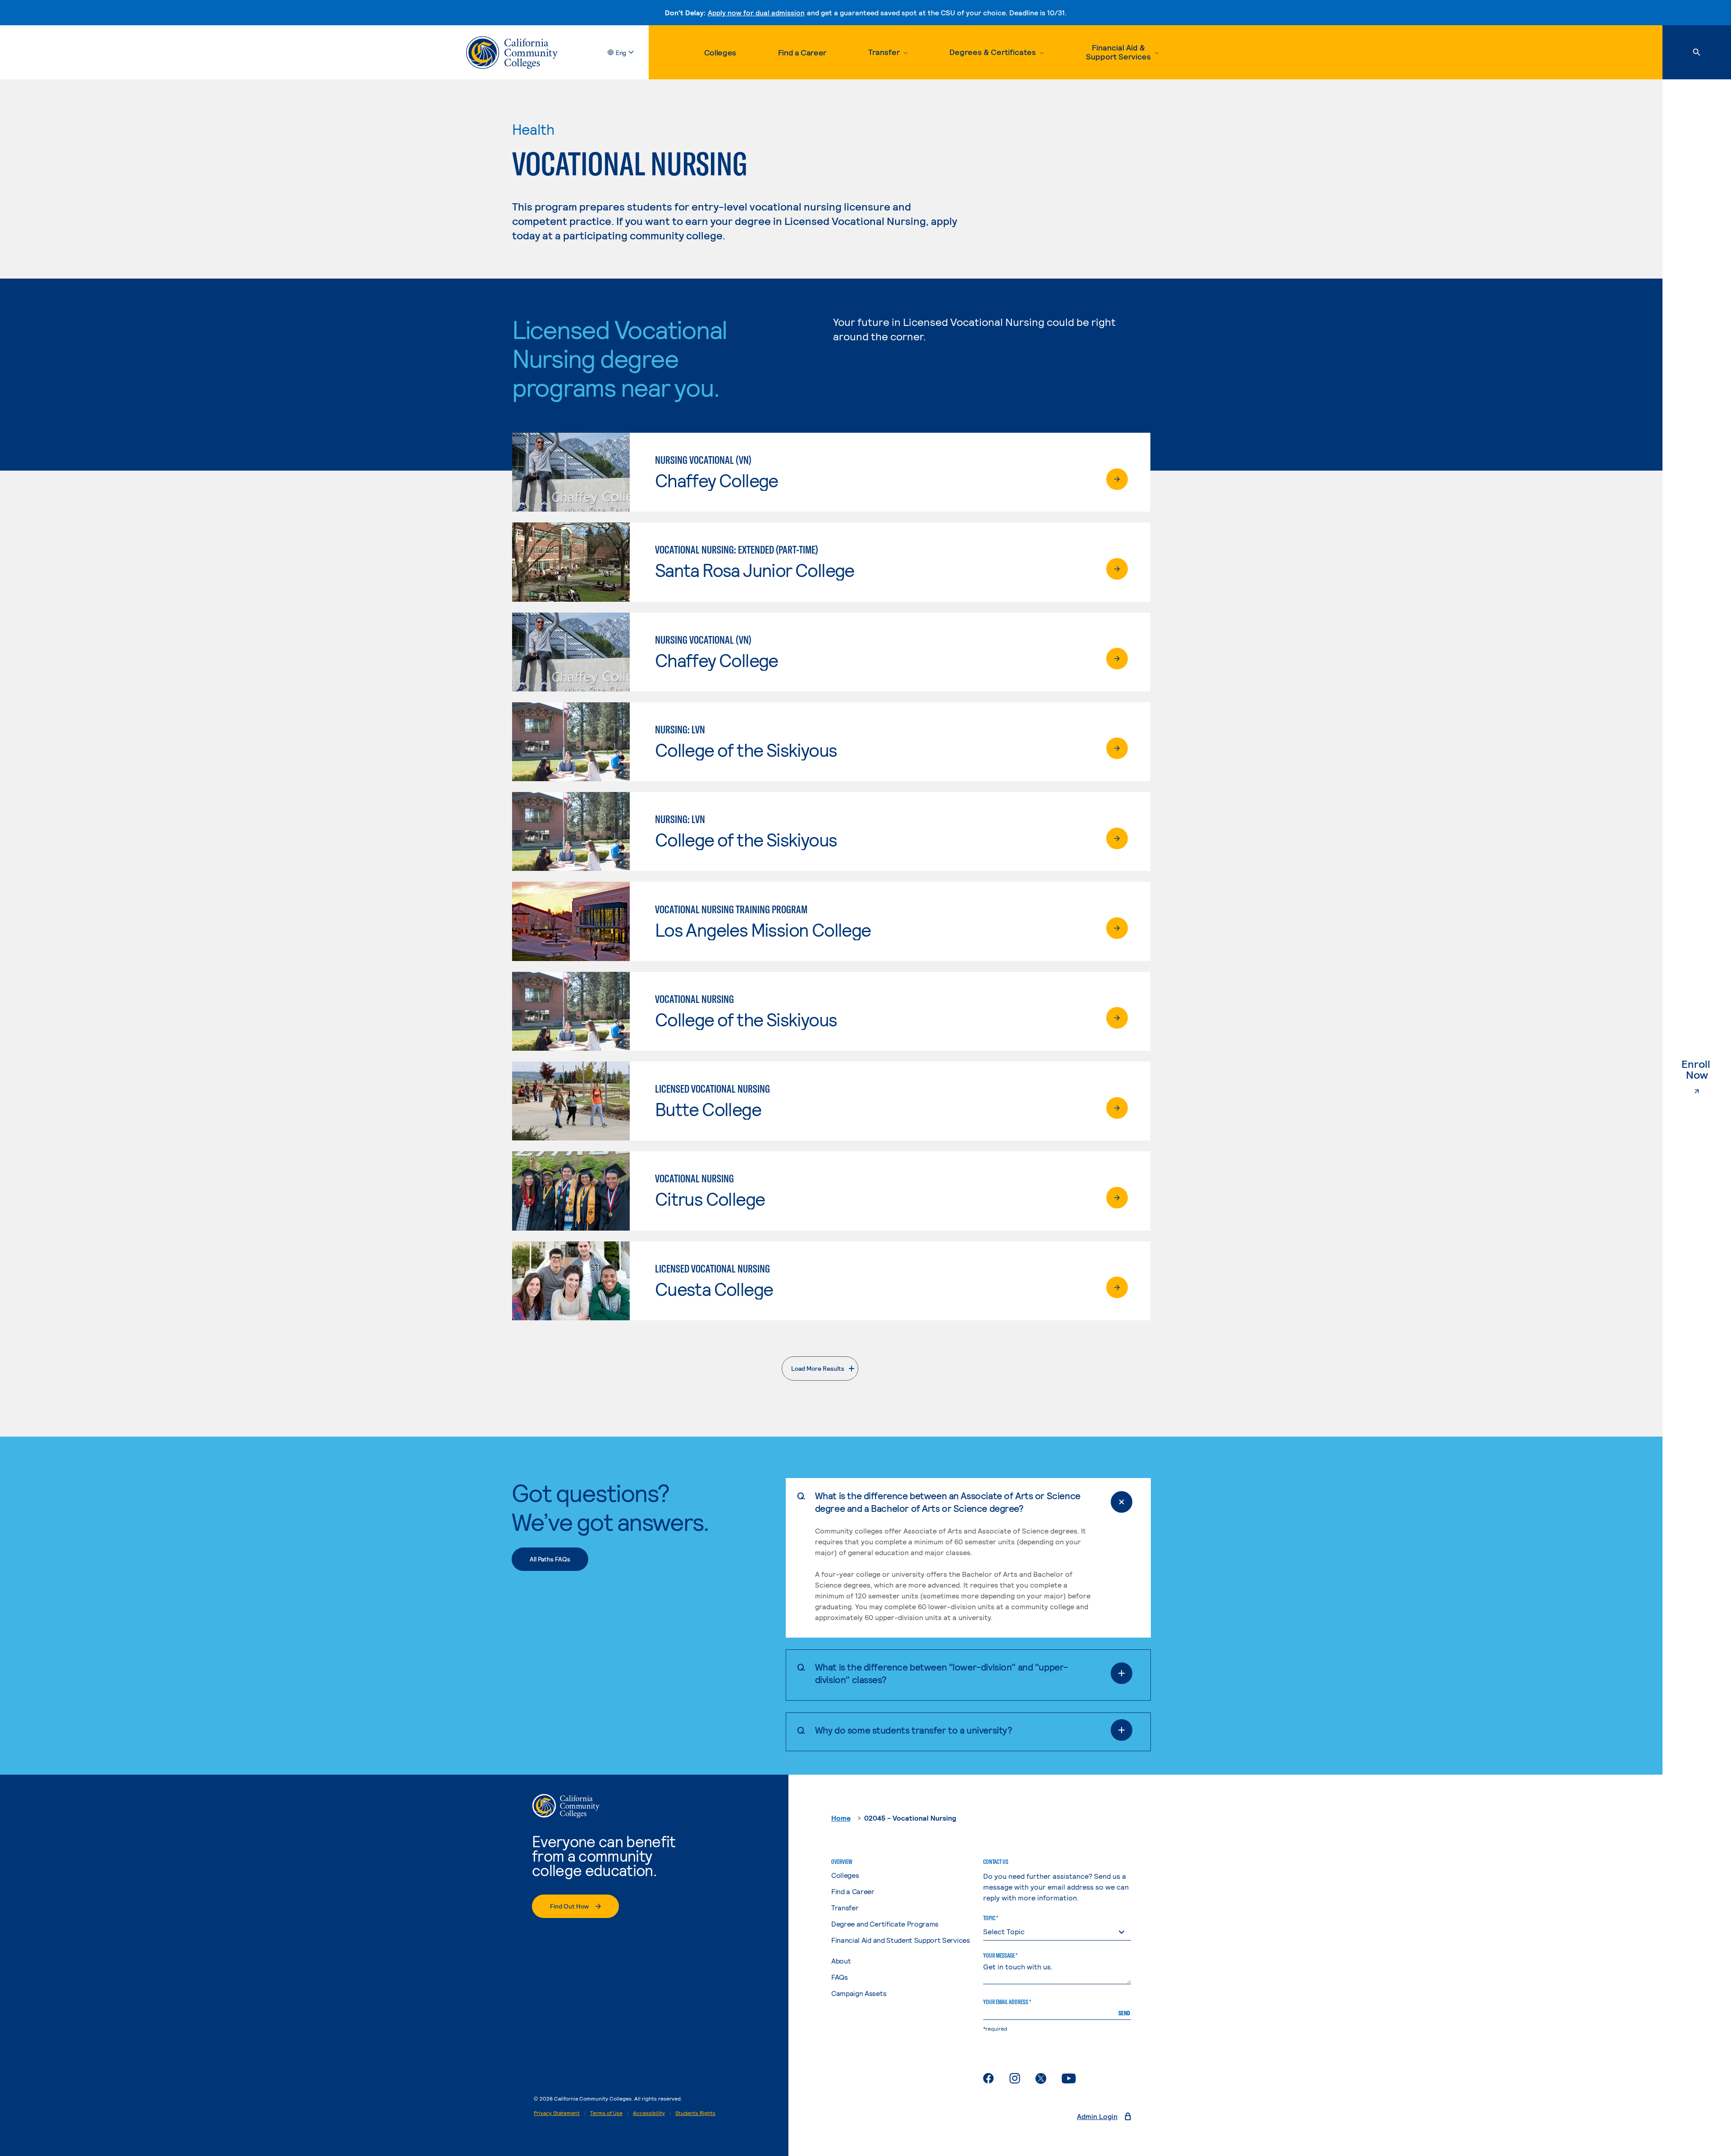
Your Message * (1000, 1955)
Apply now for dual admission (756, 12)
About (841, 1961)
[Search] (1697, 52)
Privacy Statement (557, 2113)
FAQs (840, 1977)
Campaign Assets (859, 1993)
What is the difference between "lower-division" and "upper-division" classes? (941, 1673)
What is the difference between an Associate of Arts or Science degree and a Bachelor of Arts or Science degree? (948, 1502)
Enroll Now (1706, 1070)
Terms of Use (606, 2113)
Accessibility (649, 2113)
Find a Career (802, 52)
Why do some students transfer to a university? (914, 1730)
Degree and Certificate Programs (885, 1924)
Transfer (845, 1907)
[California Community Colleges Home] (512, 53)
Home (841, 1818)
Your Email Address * (1007, 2002)
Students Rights (695, 2113)
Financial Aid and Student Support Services (901, 1940)
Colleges (720, 52)
